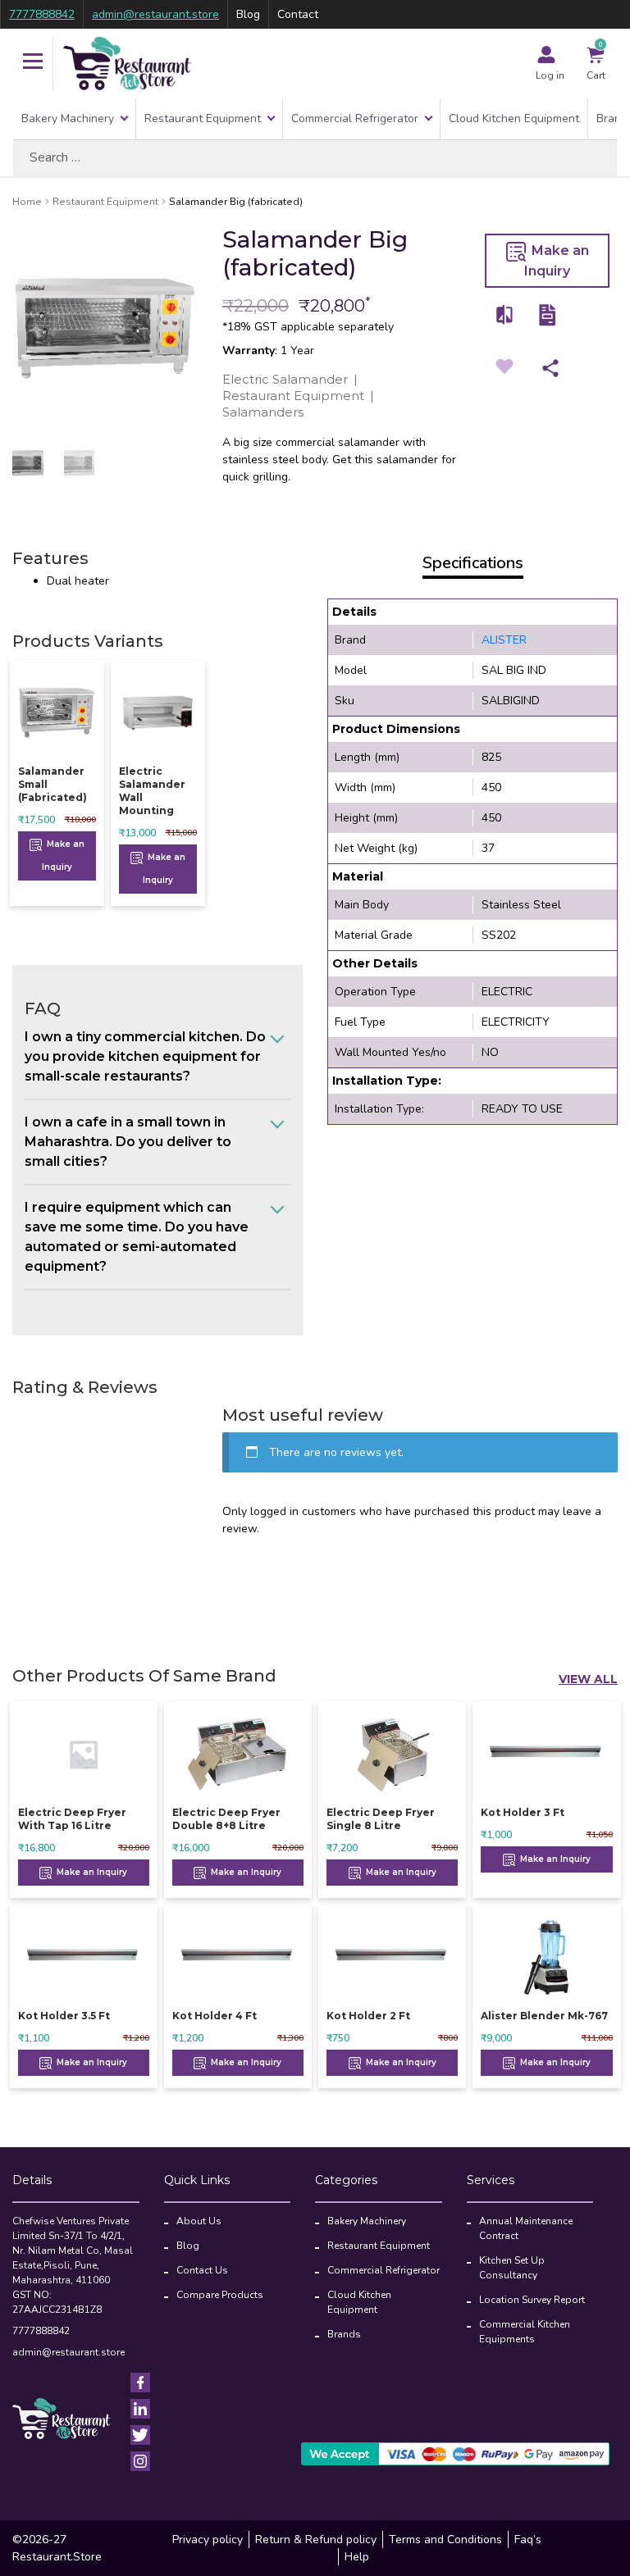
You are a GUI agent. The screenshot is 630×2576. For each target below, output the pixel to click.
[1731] (505, 314)
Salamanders (263, 412)
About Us (199, 2221)
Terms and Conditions (445, 2540)
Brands (344, 2334)
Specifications (473, 563)
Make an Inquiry (557, 261)
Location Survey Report (532, 2300)
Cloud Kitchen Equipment (514, 118)
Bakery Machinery (68, 118)
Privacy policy (208, 2540)
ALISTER (504, 640)
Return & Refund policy (316, 2540)
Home (27, 202)
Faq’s (528, 2540)
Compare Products (220, 2295)
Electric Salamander (285, 379)
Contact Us (202, 2270)
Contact (298, 14)
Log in (550, 75)
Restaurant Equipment (203, 118)
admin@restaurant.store (155, 14)
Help (357, 2557)
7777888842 (42, 14)
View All (588, 1679)
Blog (248, 14)
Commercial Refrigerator (355, 118)
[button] (33, 63)
